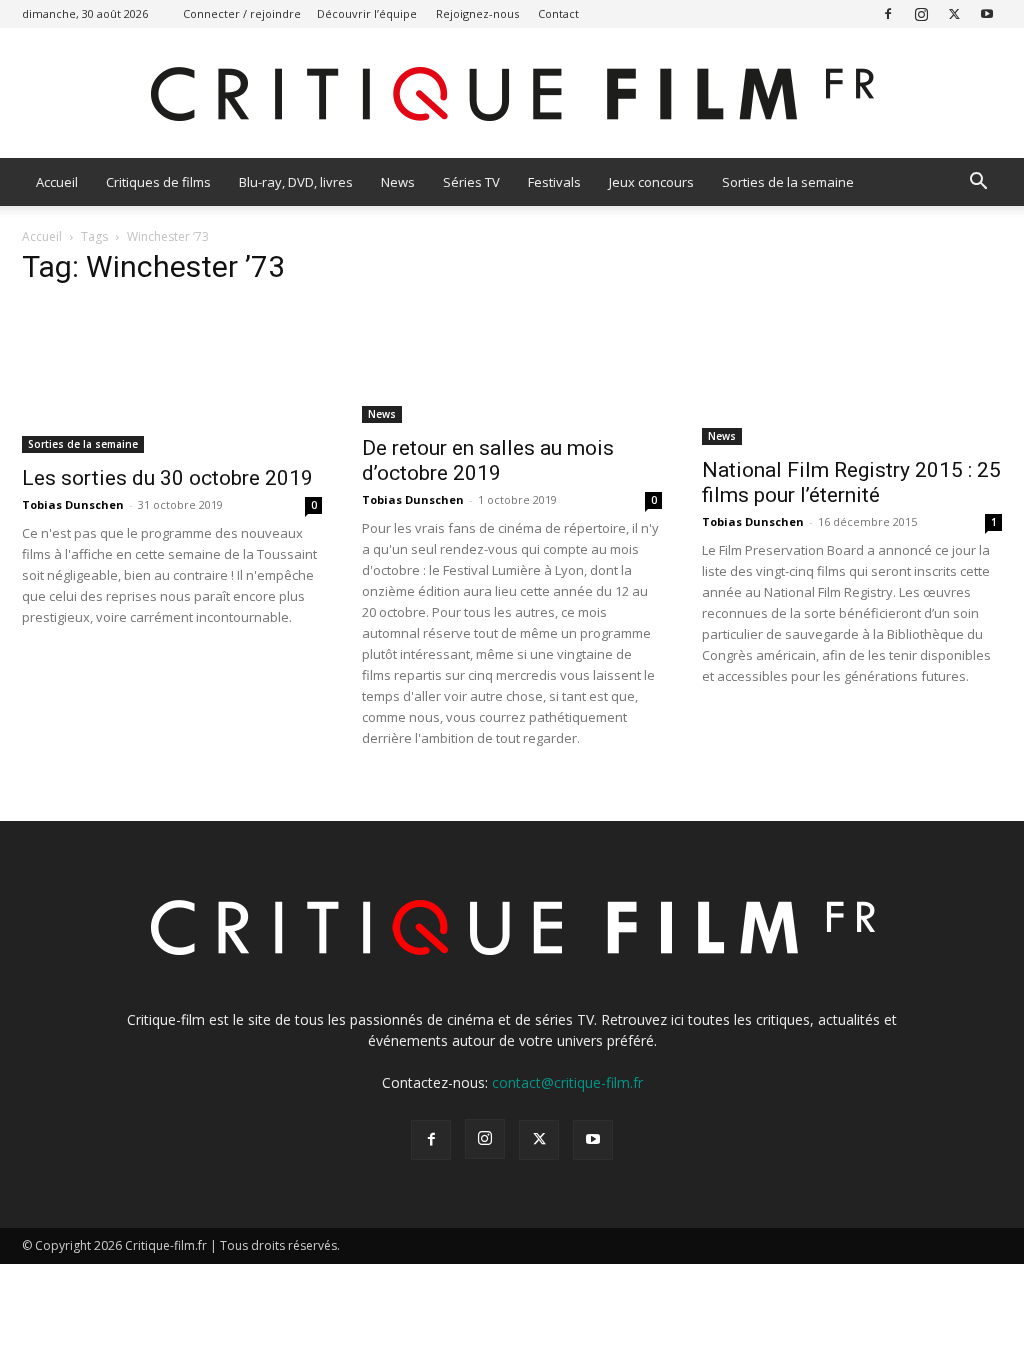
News (398, 182)
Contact (558, 13)
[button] (978, 183)
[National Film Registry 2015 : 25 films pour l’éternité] (852, 375)
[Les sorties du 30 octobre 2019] (172, 379)
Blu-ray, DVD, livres (296, 182)
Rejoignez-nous (477, 13)
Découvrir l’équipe (367, 13)
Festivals (554, 182)
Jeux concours (651, 182)
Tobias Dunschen (73, 504)
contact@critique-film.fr (567, 1082)
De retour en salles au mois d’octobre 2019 (488, 460)
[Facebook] (888, 13)
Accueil (57, 182)
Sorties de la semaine (788, 182)
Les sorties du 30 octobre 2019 (167, 478)
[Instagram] (921, 13)
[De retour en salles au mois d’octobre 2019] (512, 364)
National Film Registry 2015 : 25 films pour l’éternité (851, 482)
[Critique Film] (512, 94)
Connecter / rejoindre (242, 13)
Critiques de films (158, 182)
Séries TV (471, 182)
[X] (954, 13)
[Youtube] (987, 13)
